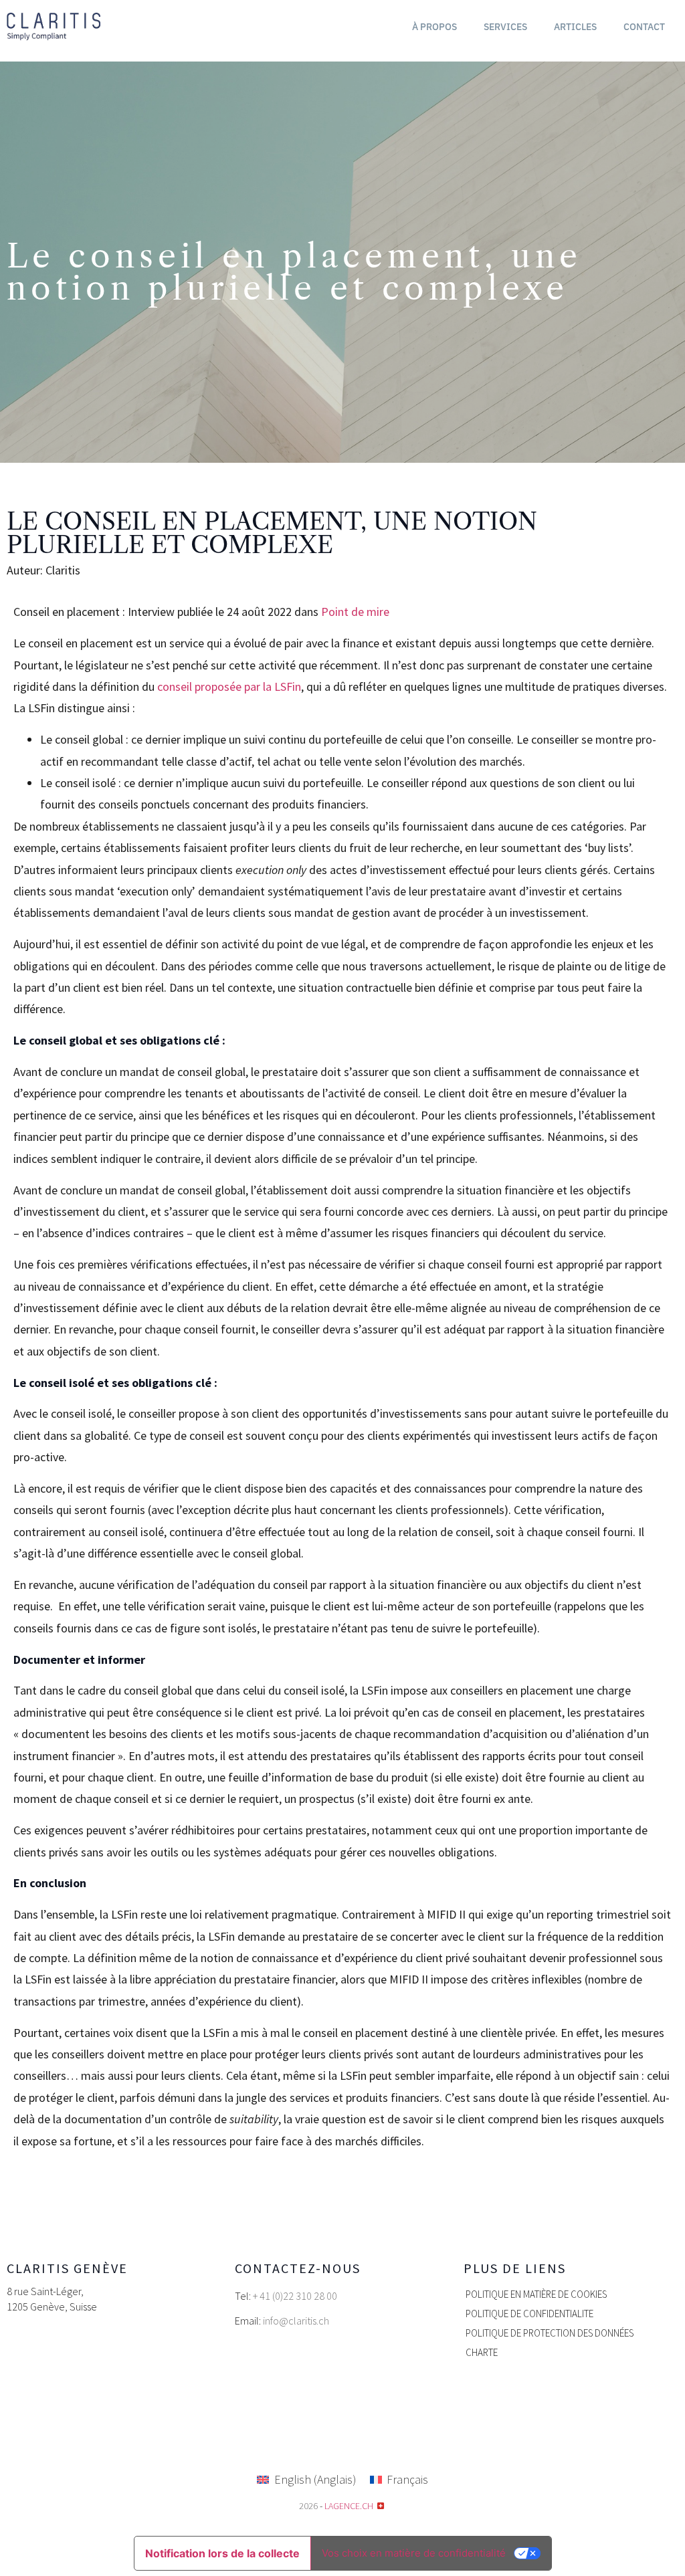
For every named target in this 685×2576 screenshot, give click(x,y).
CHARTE (482, 2352)
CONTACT (644, 27)
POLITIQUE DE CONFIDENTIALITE (529, 2314)
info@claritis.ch (296, 2321)
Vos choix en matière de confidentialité (414, 2553)
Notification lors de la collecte (222, 2553)
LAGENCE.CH (349, 2506)
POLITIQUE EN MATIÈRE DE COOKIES (536, 2294)
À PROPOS (434, 27)
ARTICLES (575, 27)
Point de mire (355, 612)
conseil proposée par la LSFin (229, 686)
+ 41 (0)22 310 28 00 (295, 2296)
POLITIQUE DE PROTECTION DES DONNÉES (550, 2333)
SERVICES (505, 27)
